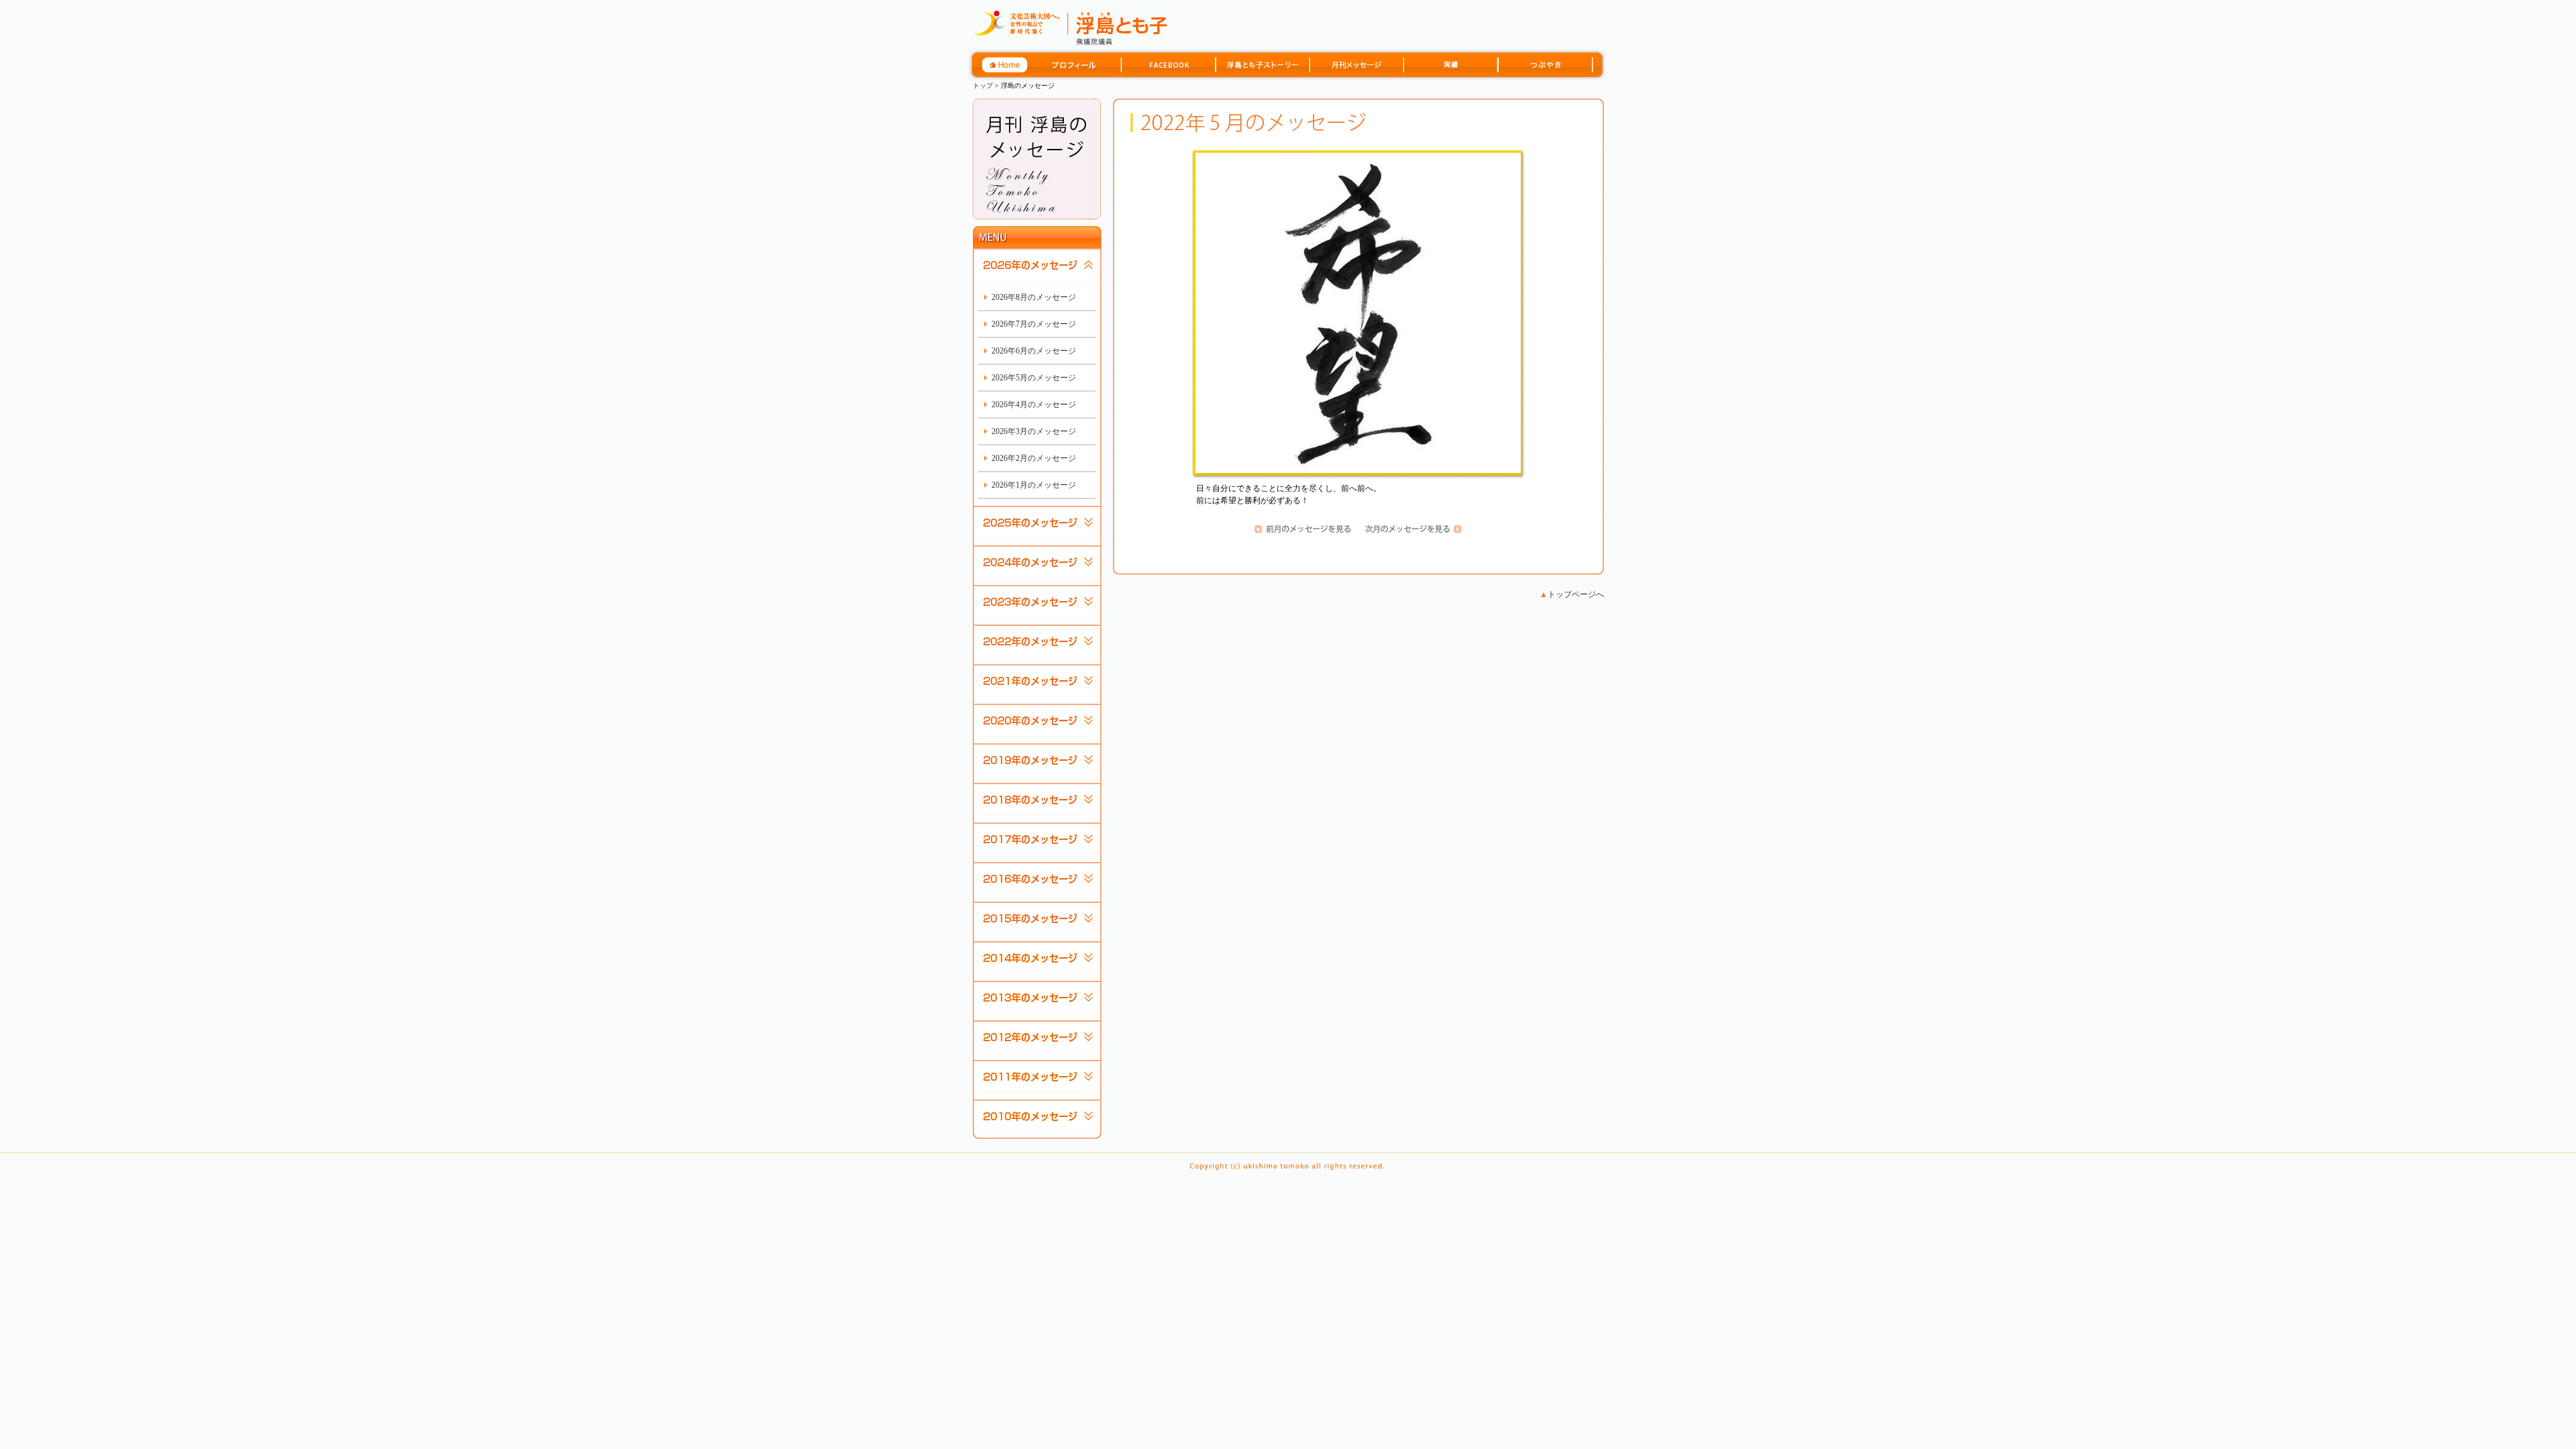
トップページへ (1572, 594)
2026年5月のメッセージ (1034, 378)
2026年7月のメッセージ (1034, 324)
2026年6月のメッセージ (1034, 351)
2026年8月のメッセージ (1034, 297)
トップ (983, 86)
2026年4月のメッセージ (1034, 405)
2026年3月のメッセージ (1034, 431)
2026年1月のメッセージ (1034, 485)
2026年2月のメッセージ (1034, 458)
